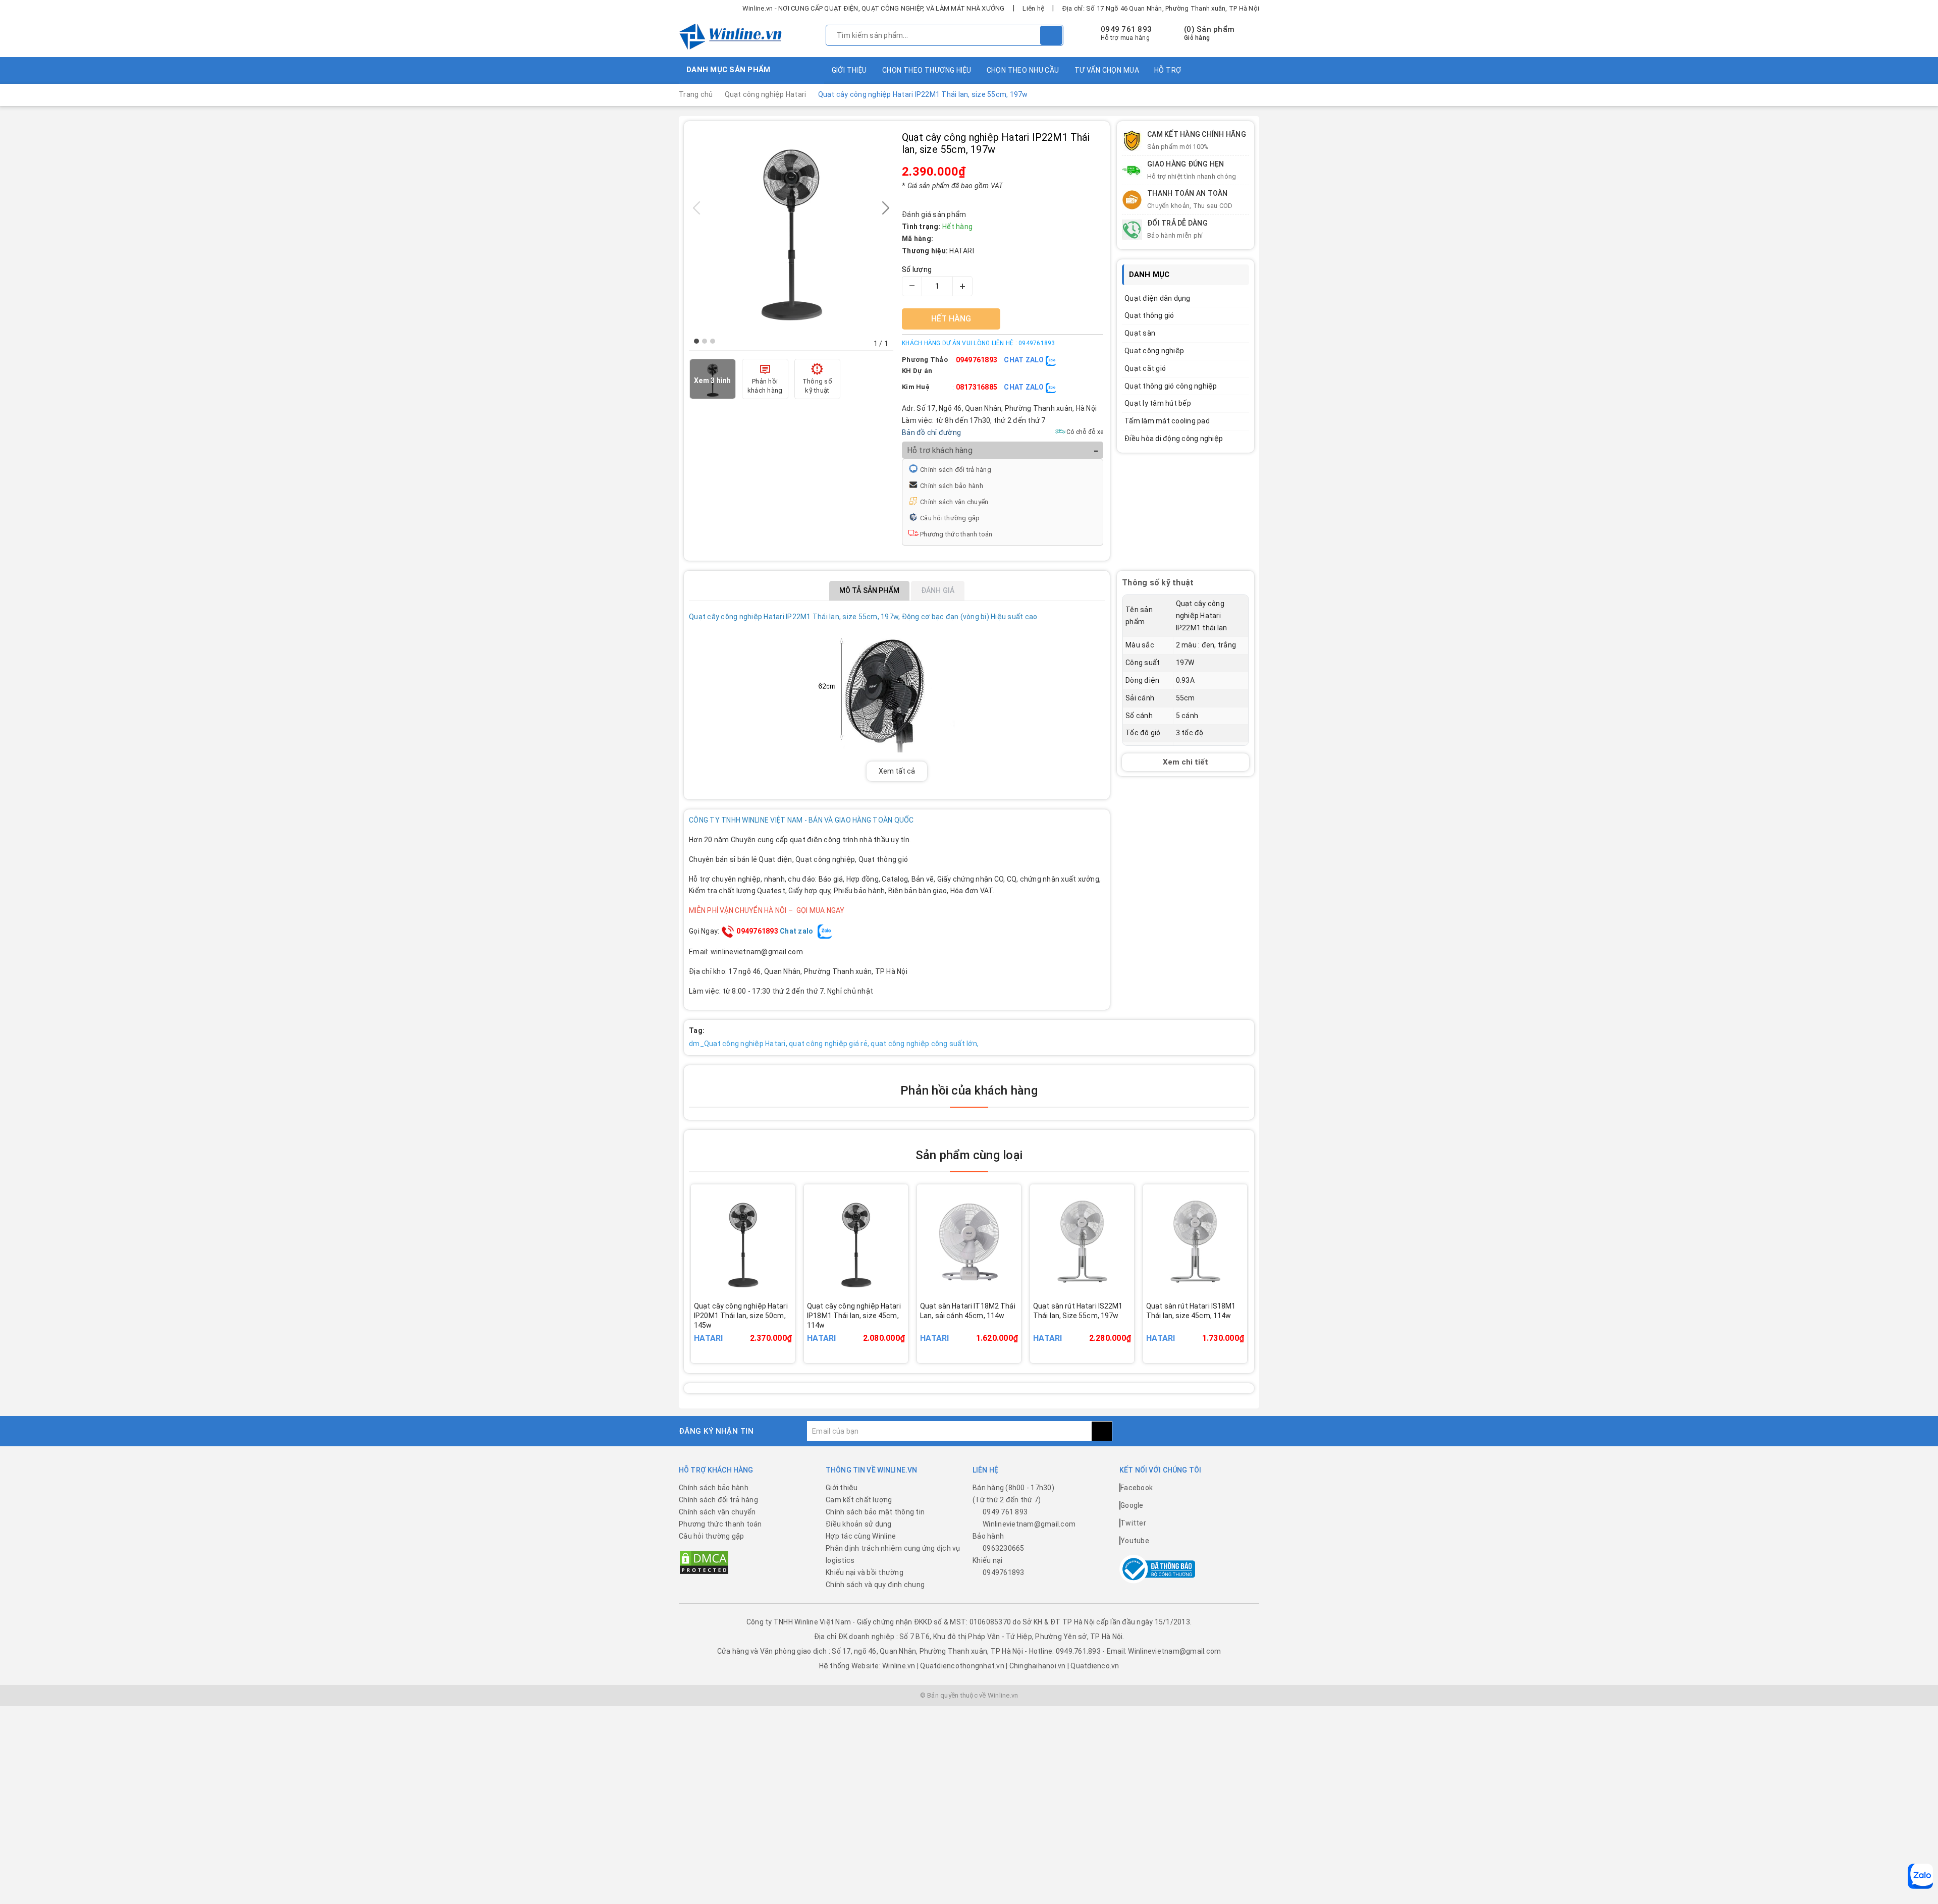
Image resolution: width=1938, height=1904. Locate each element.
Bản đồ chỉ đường (931, 432)
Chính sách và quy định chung (875, 1585)
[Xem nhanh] (792, 1324)
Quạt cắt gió (1145, 368)
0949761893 (977, 360)
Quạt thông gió (1149, 315)
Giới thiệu (849, 70)
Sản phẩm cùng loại (969, 1155)
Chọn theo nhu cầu (1023, 70)
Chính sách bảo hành (952, 486)
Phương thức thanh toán (956, 534)
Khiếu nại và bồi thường (865, 1572)
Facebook (1137, 1488)
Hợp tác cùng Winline (861, 1536)
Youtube (1135, 1541)
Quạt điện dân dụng (1158, 298)
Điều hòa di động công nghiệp (1174, 439)
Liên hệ (1033, 8)
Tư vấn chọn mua (1107, 70)
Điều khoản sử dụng (859, 1524)
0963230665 (1004, 1548)
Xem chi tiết (1186, 762)
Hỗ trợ (1168, 70)
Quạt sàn (1140, 333)
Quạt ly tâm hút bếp (1158, 403)
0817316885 (977, 387)
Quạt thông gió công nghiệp (1171, 386)
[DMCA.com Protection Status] (704, 1562)
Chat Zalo (1025, 360)
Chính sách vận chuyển (954, 502)
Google (1132, 1505)
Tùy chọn (983, 1330)
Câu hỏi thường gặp (950, 518)
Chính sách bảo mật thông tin (875, 1512)
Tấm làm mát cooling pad (1167, 421)
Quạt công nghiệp (1154, 351)
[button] (696, 341)
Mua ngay (757, 1330)
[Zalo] (1920, 1876)
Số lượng (917, 269)
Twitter (1133, 1523)
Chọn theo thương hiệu (927, 70)
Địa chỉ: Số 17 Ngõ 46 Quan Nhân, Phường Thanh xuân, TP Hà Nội (1161, 8)
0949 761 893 (1126, 29)
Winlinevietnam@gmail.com (1029, 1524)
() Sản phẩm (1209, 33)
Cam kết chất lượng (859, 1500)
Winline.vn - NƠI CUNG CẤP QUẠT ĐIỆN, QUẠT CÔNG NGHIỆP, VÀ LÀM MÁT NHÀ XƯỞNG (874, 8)
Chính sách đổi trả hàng (956, 470)
